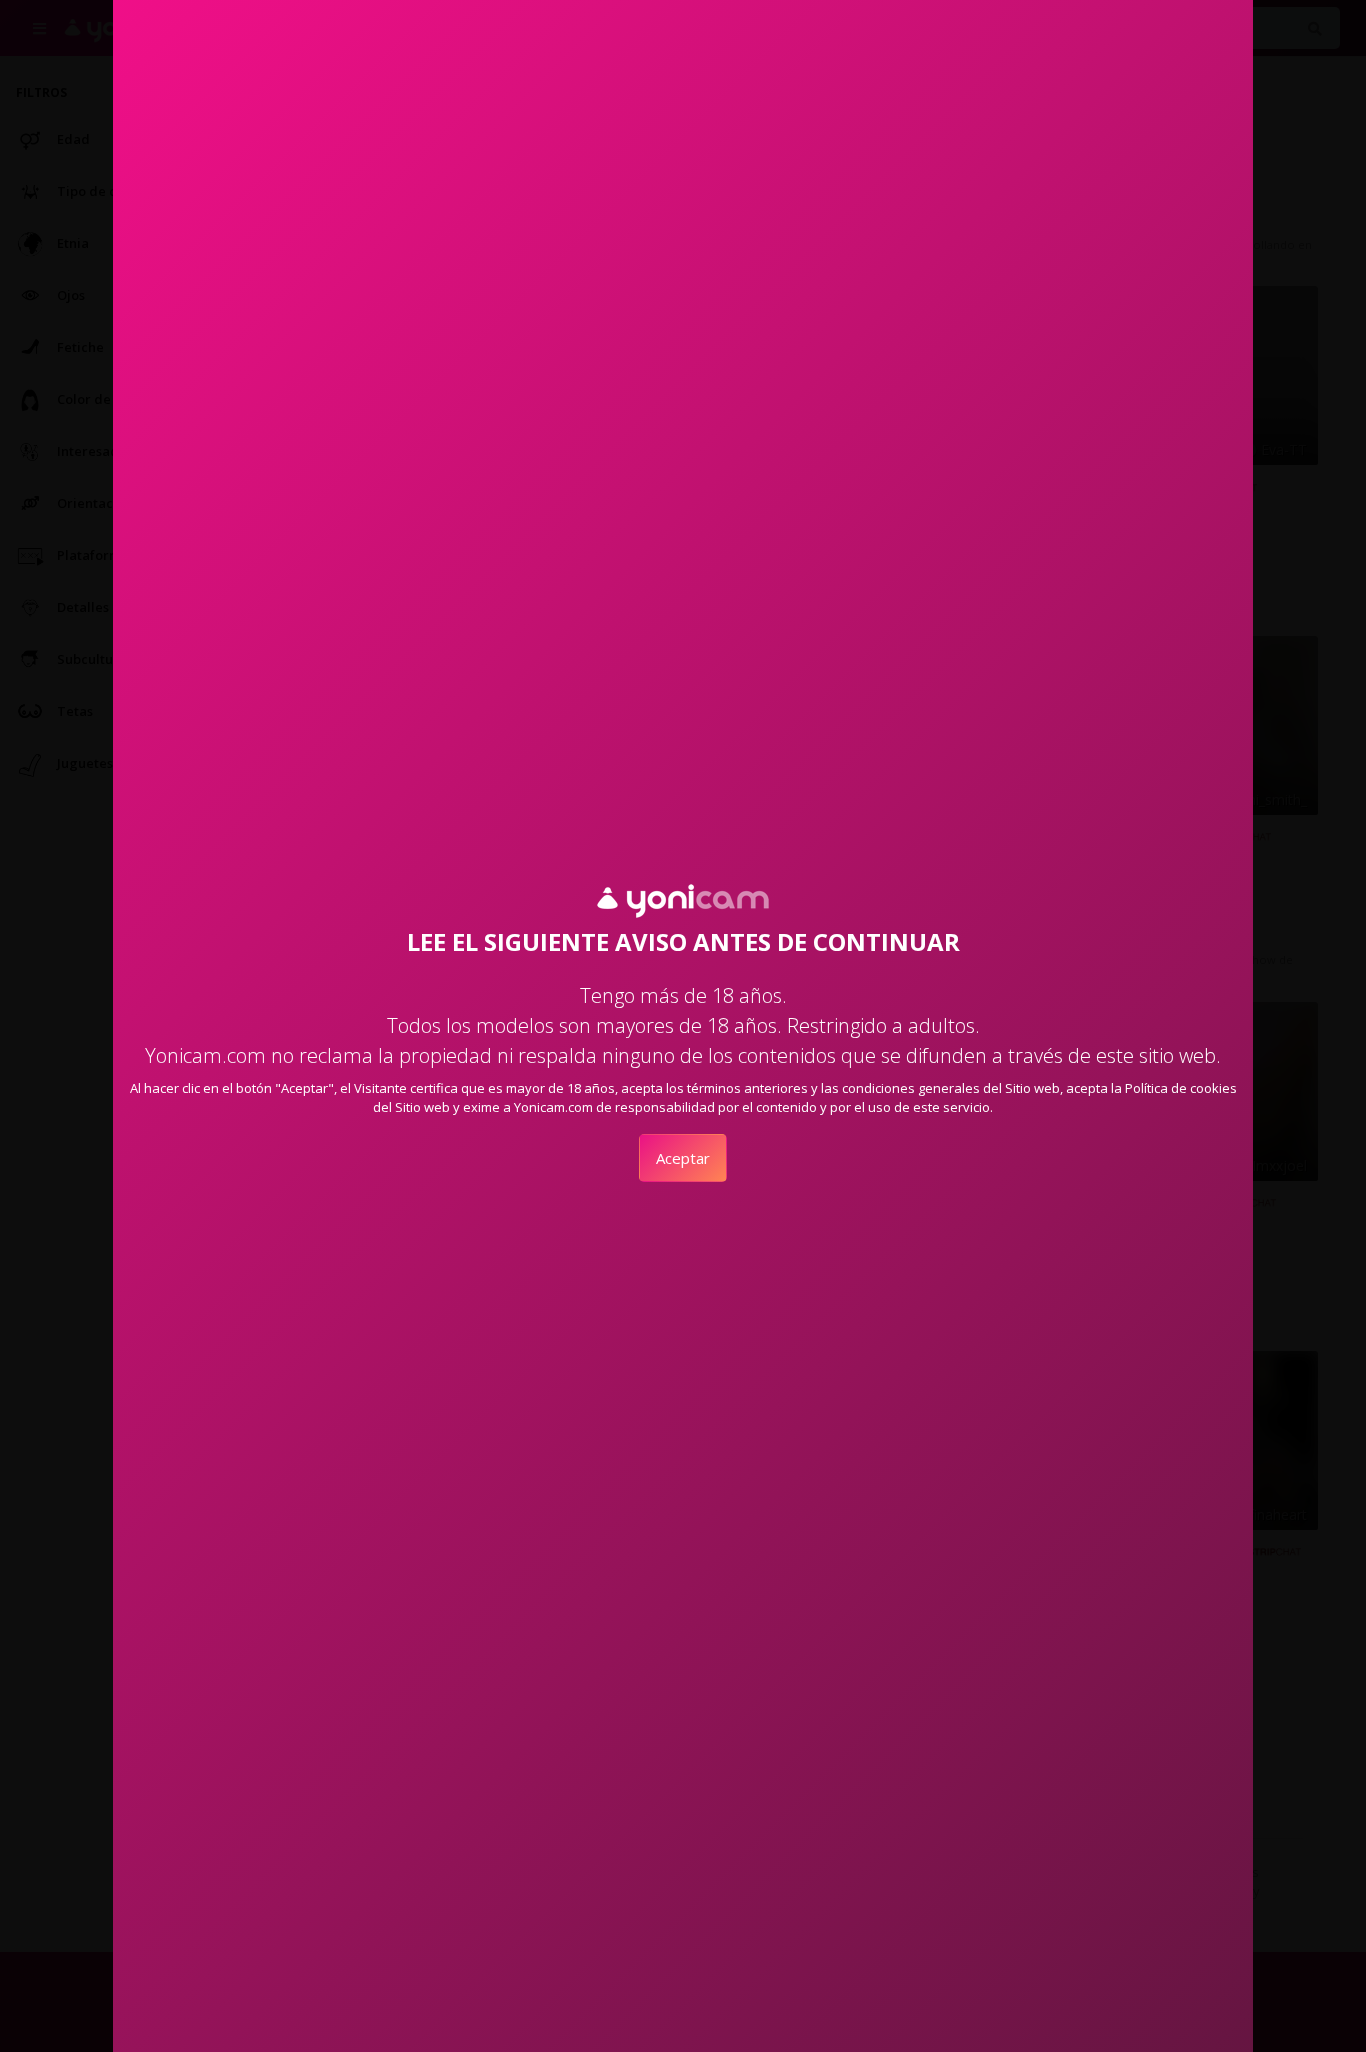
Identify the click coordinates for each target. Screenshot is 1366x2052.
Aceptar (683, 1158)
